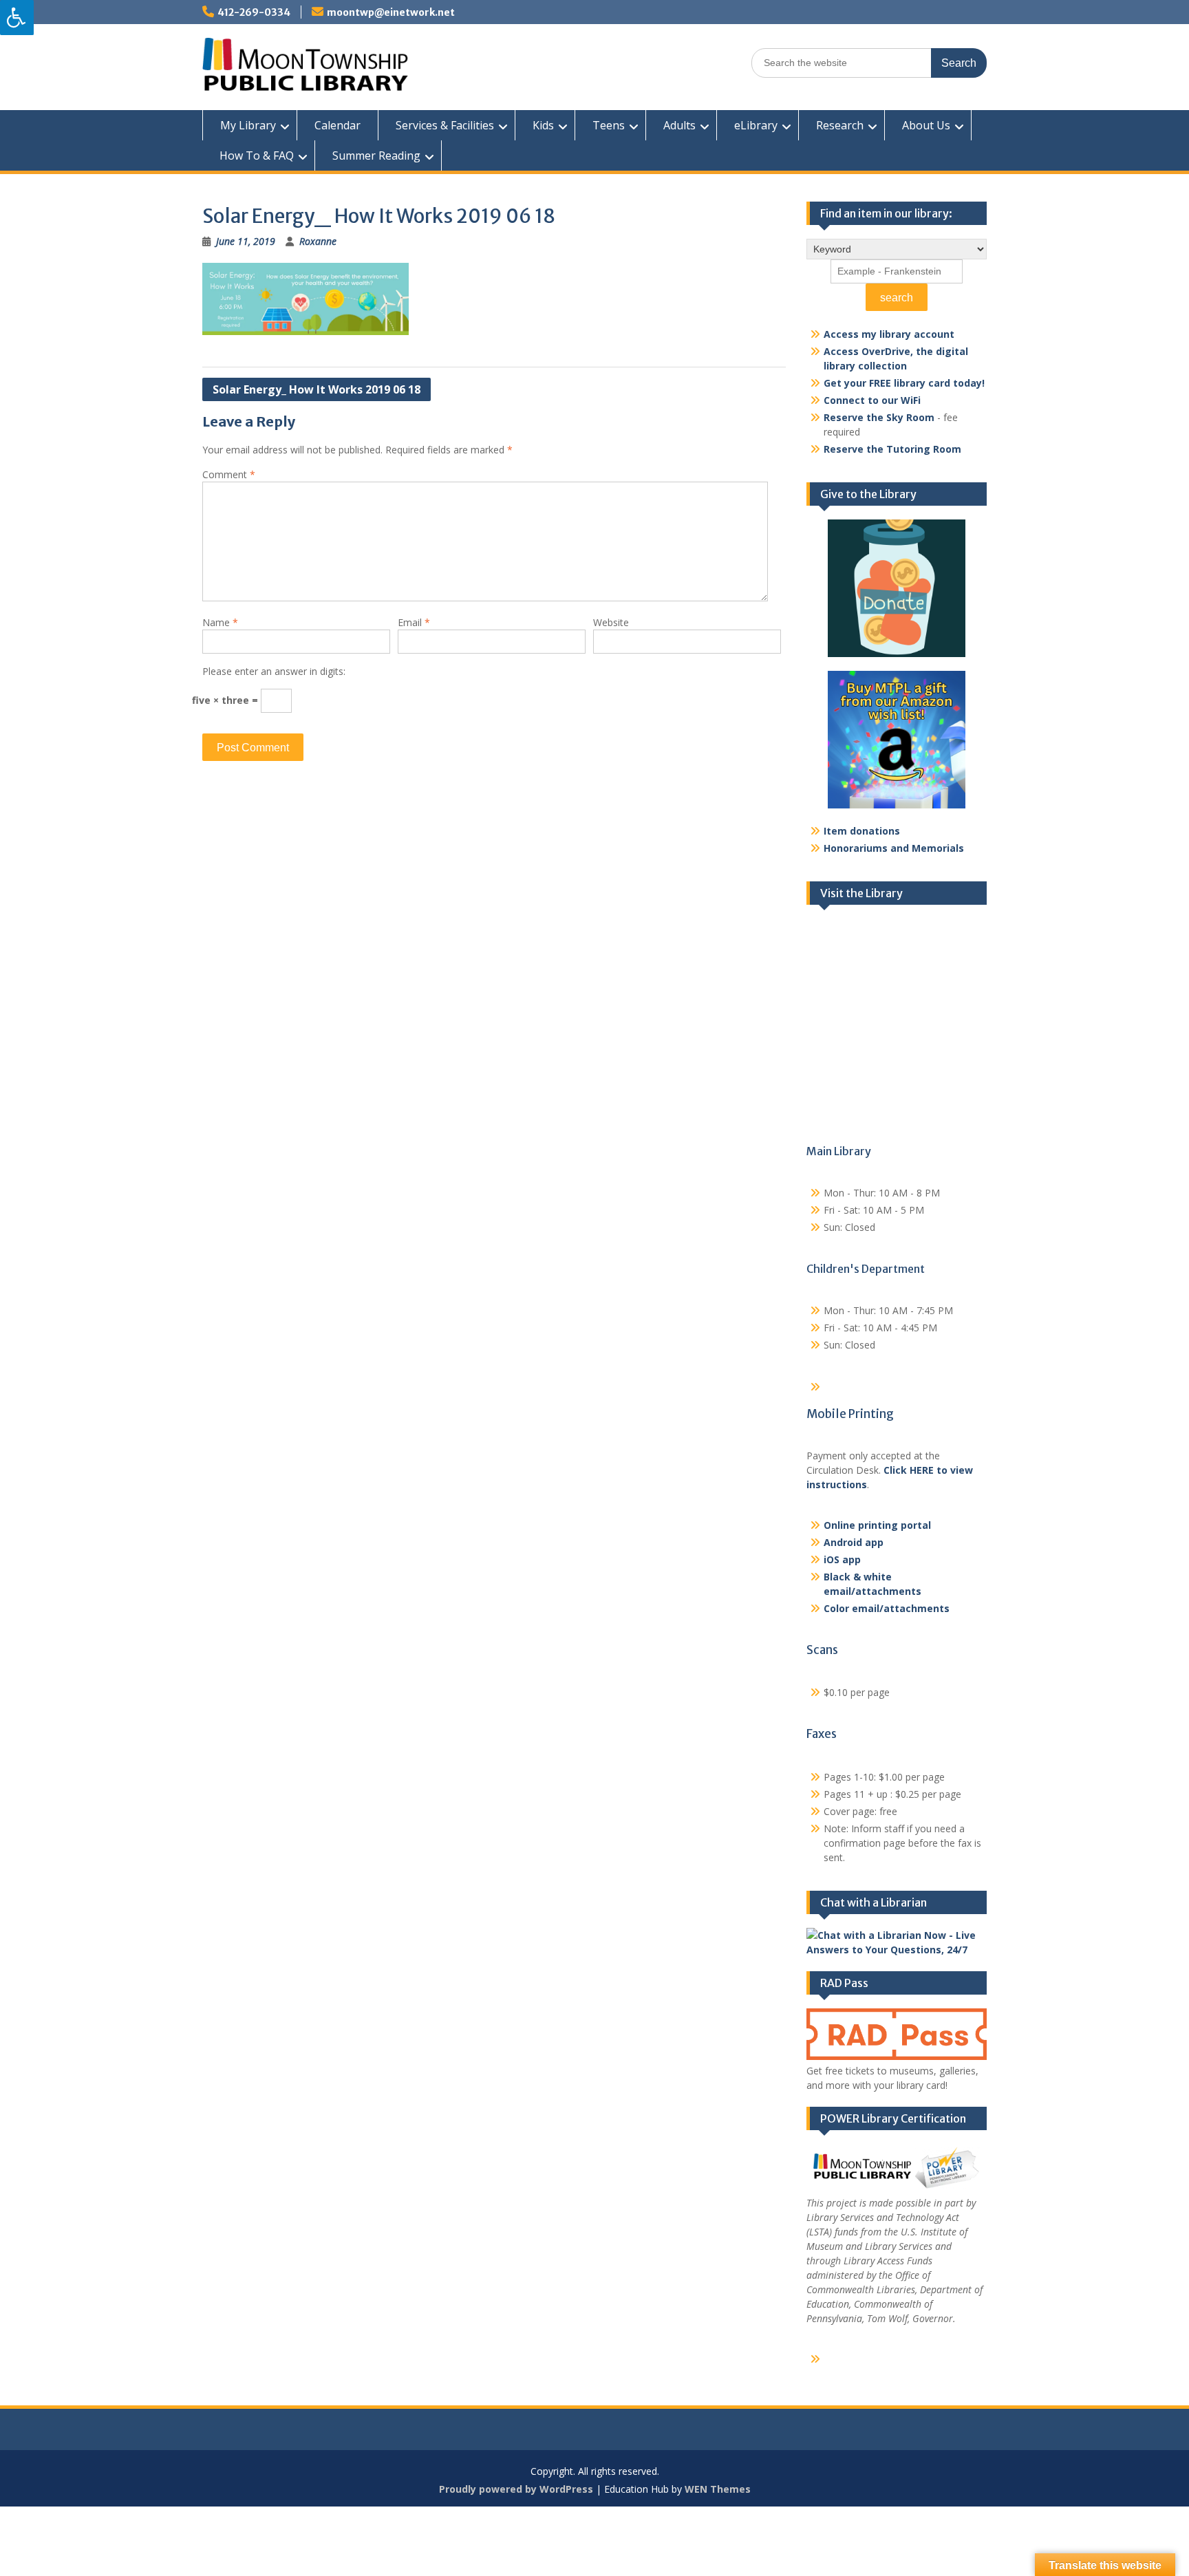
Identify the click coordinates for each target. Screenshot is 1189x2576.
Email (414, 622)
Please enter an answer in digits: (274, 671)
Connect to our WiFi (872, 400)
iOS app (842, 1559)
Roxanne (318, 241)
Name (220, 622)
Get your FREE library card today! (904, 383)
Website (611, 622)
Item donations (862, 831)
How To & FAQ (257, 155)
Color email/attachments (887, 1608)
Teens (609, 125)
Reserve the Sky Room (879, 417)
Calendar (338, 125)
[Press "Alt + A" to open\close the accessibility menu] (17, 18)
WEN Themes (718, 2489)
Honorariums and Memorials (894, 848)
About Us (926, 125)
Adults (679, 125)
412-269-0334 (254, 12)
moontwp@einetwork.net (391, 12)
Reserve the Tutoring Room (892, 449)
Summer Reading (376, 155)
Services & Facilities (445, 125)
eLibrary (756, 125)
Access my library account (889, 334)
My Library (248, 125)
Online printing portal (877, 1525)
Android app (854, 1542)
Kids (543, 125)
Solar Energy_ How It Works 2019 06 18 (317, 389)
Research (840, 125)
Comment (229, 474)
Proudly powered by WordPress (516, 2489)
